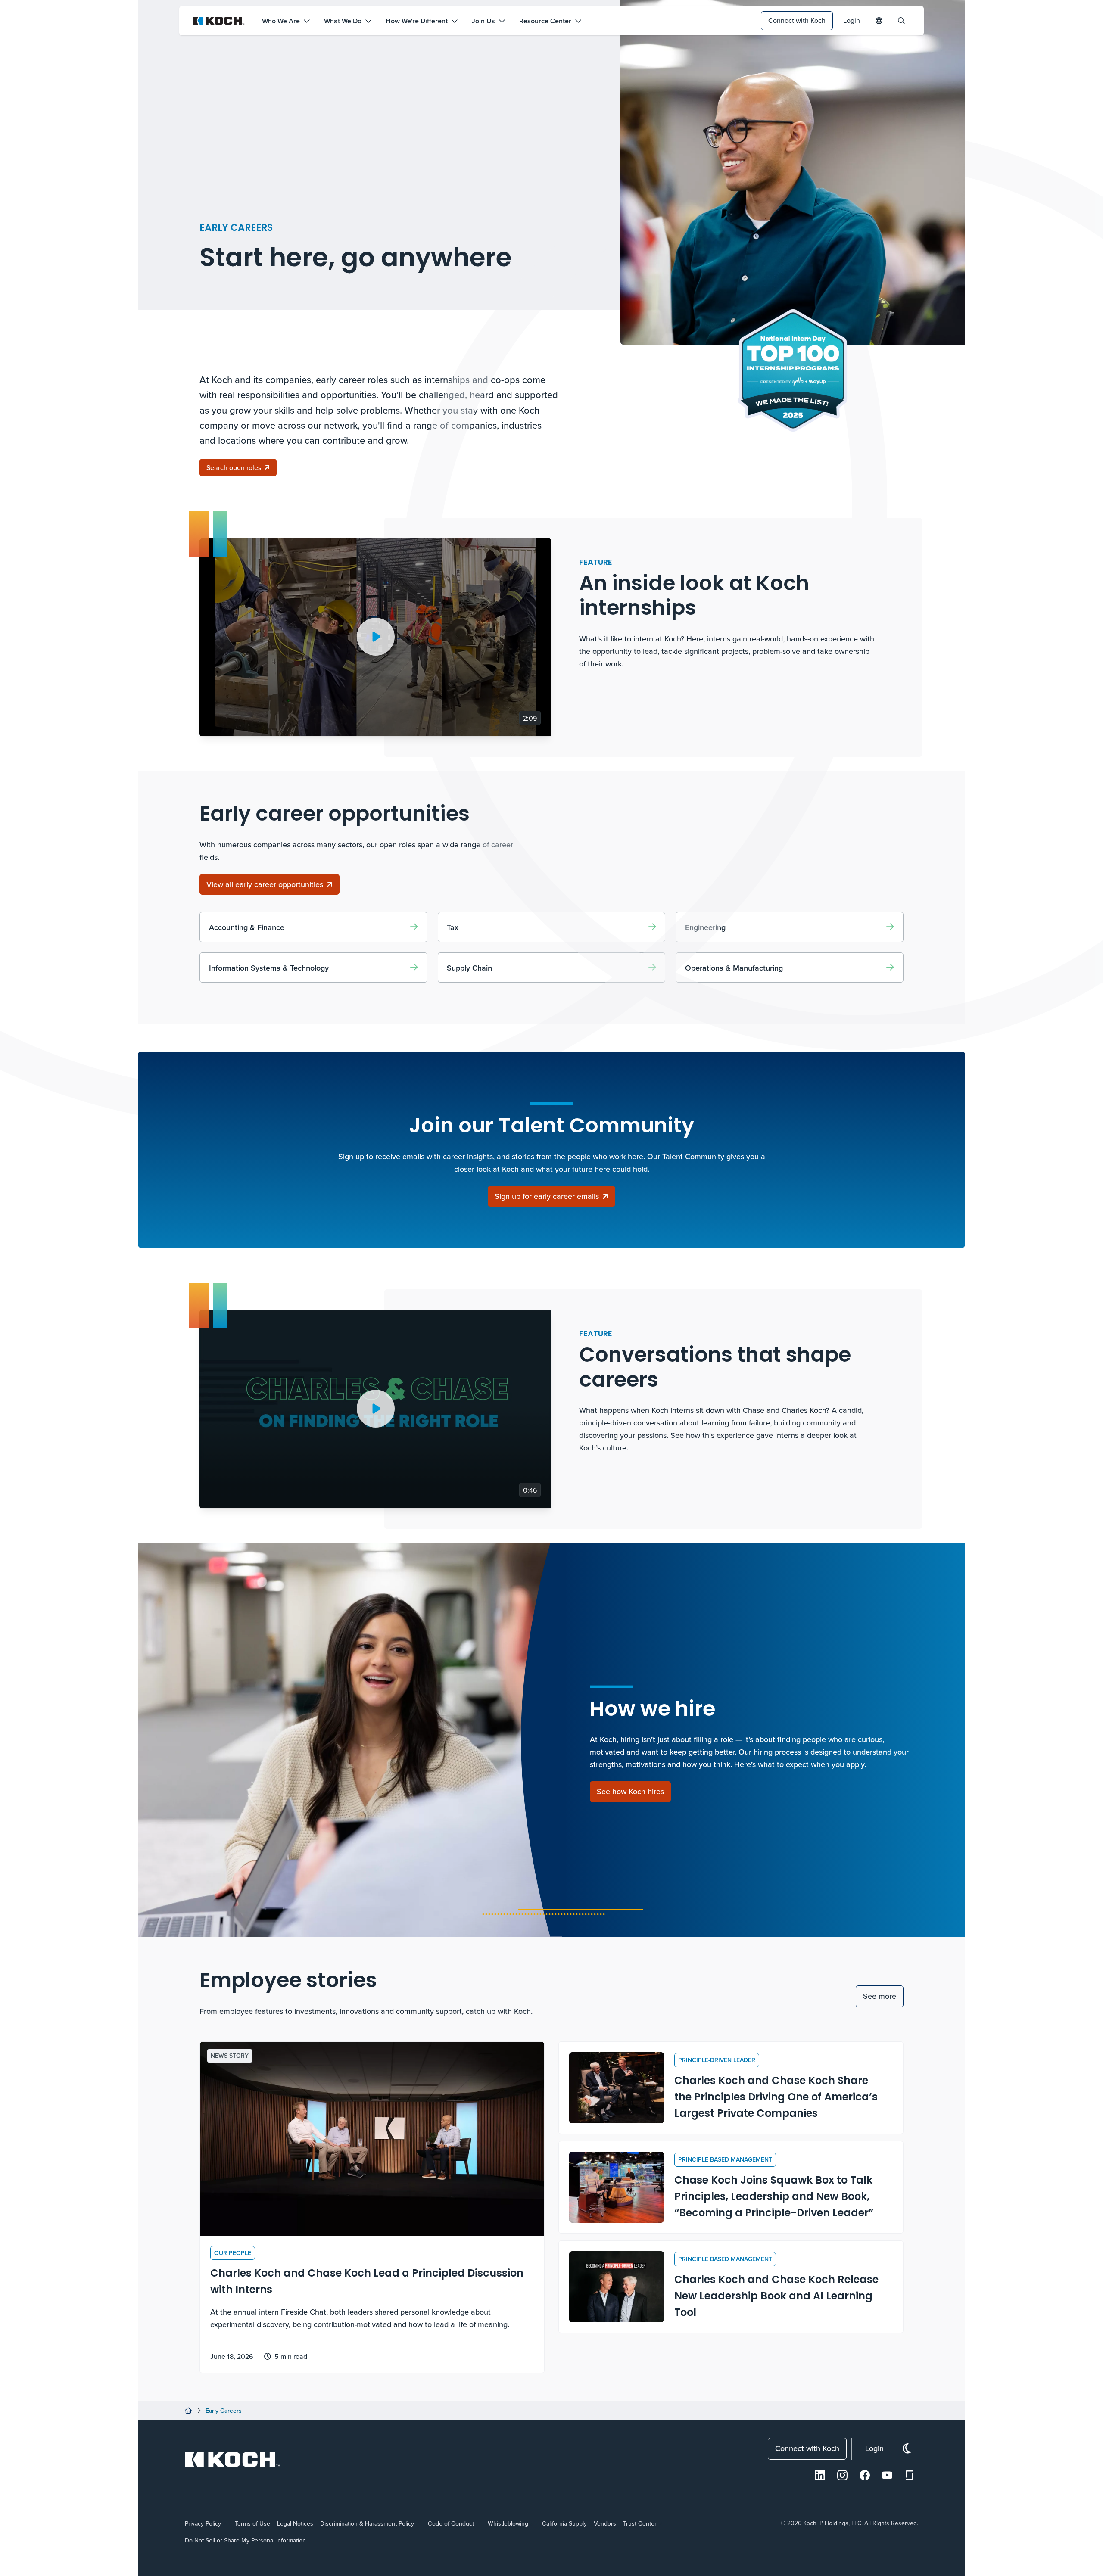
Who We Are (281, 21)
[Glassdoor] (910, 2475)
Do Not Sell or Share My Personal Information (245, 2540)
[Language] (879, 21)
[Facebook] (865, 2475)
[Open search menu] (901, 21)
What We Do (343, 21)
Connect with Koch (797, 20)
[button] (376, 637)
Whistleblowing (508, 2523)
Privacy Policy (203, 2523)
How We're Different (417, 21)
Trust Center (640, 2523)
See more (880, 1996)
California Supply (564, 2523)
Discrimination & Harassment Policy (367, 2523)
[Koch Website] (219, 21)
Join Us (483, 21)
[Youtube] (887, 2475)
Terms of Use (252, 2523)
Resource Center (545, 21)
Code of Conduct (451, 2523)
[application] (375, 637)
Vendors (605, 2523)
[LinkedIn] (820, 2475)
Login (852, 20)
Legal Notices (295, 2523)
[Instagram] (842, 2475)
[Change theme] (907, 2449)
